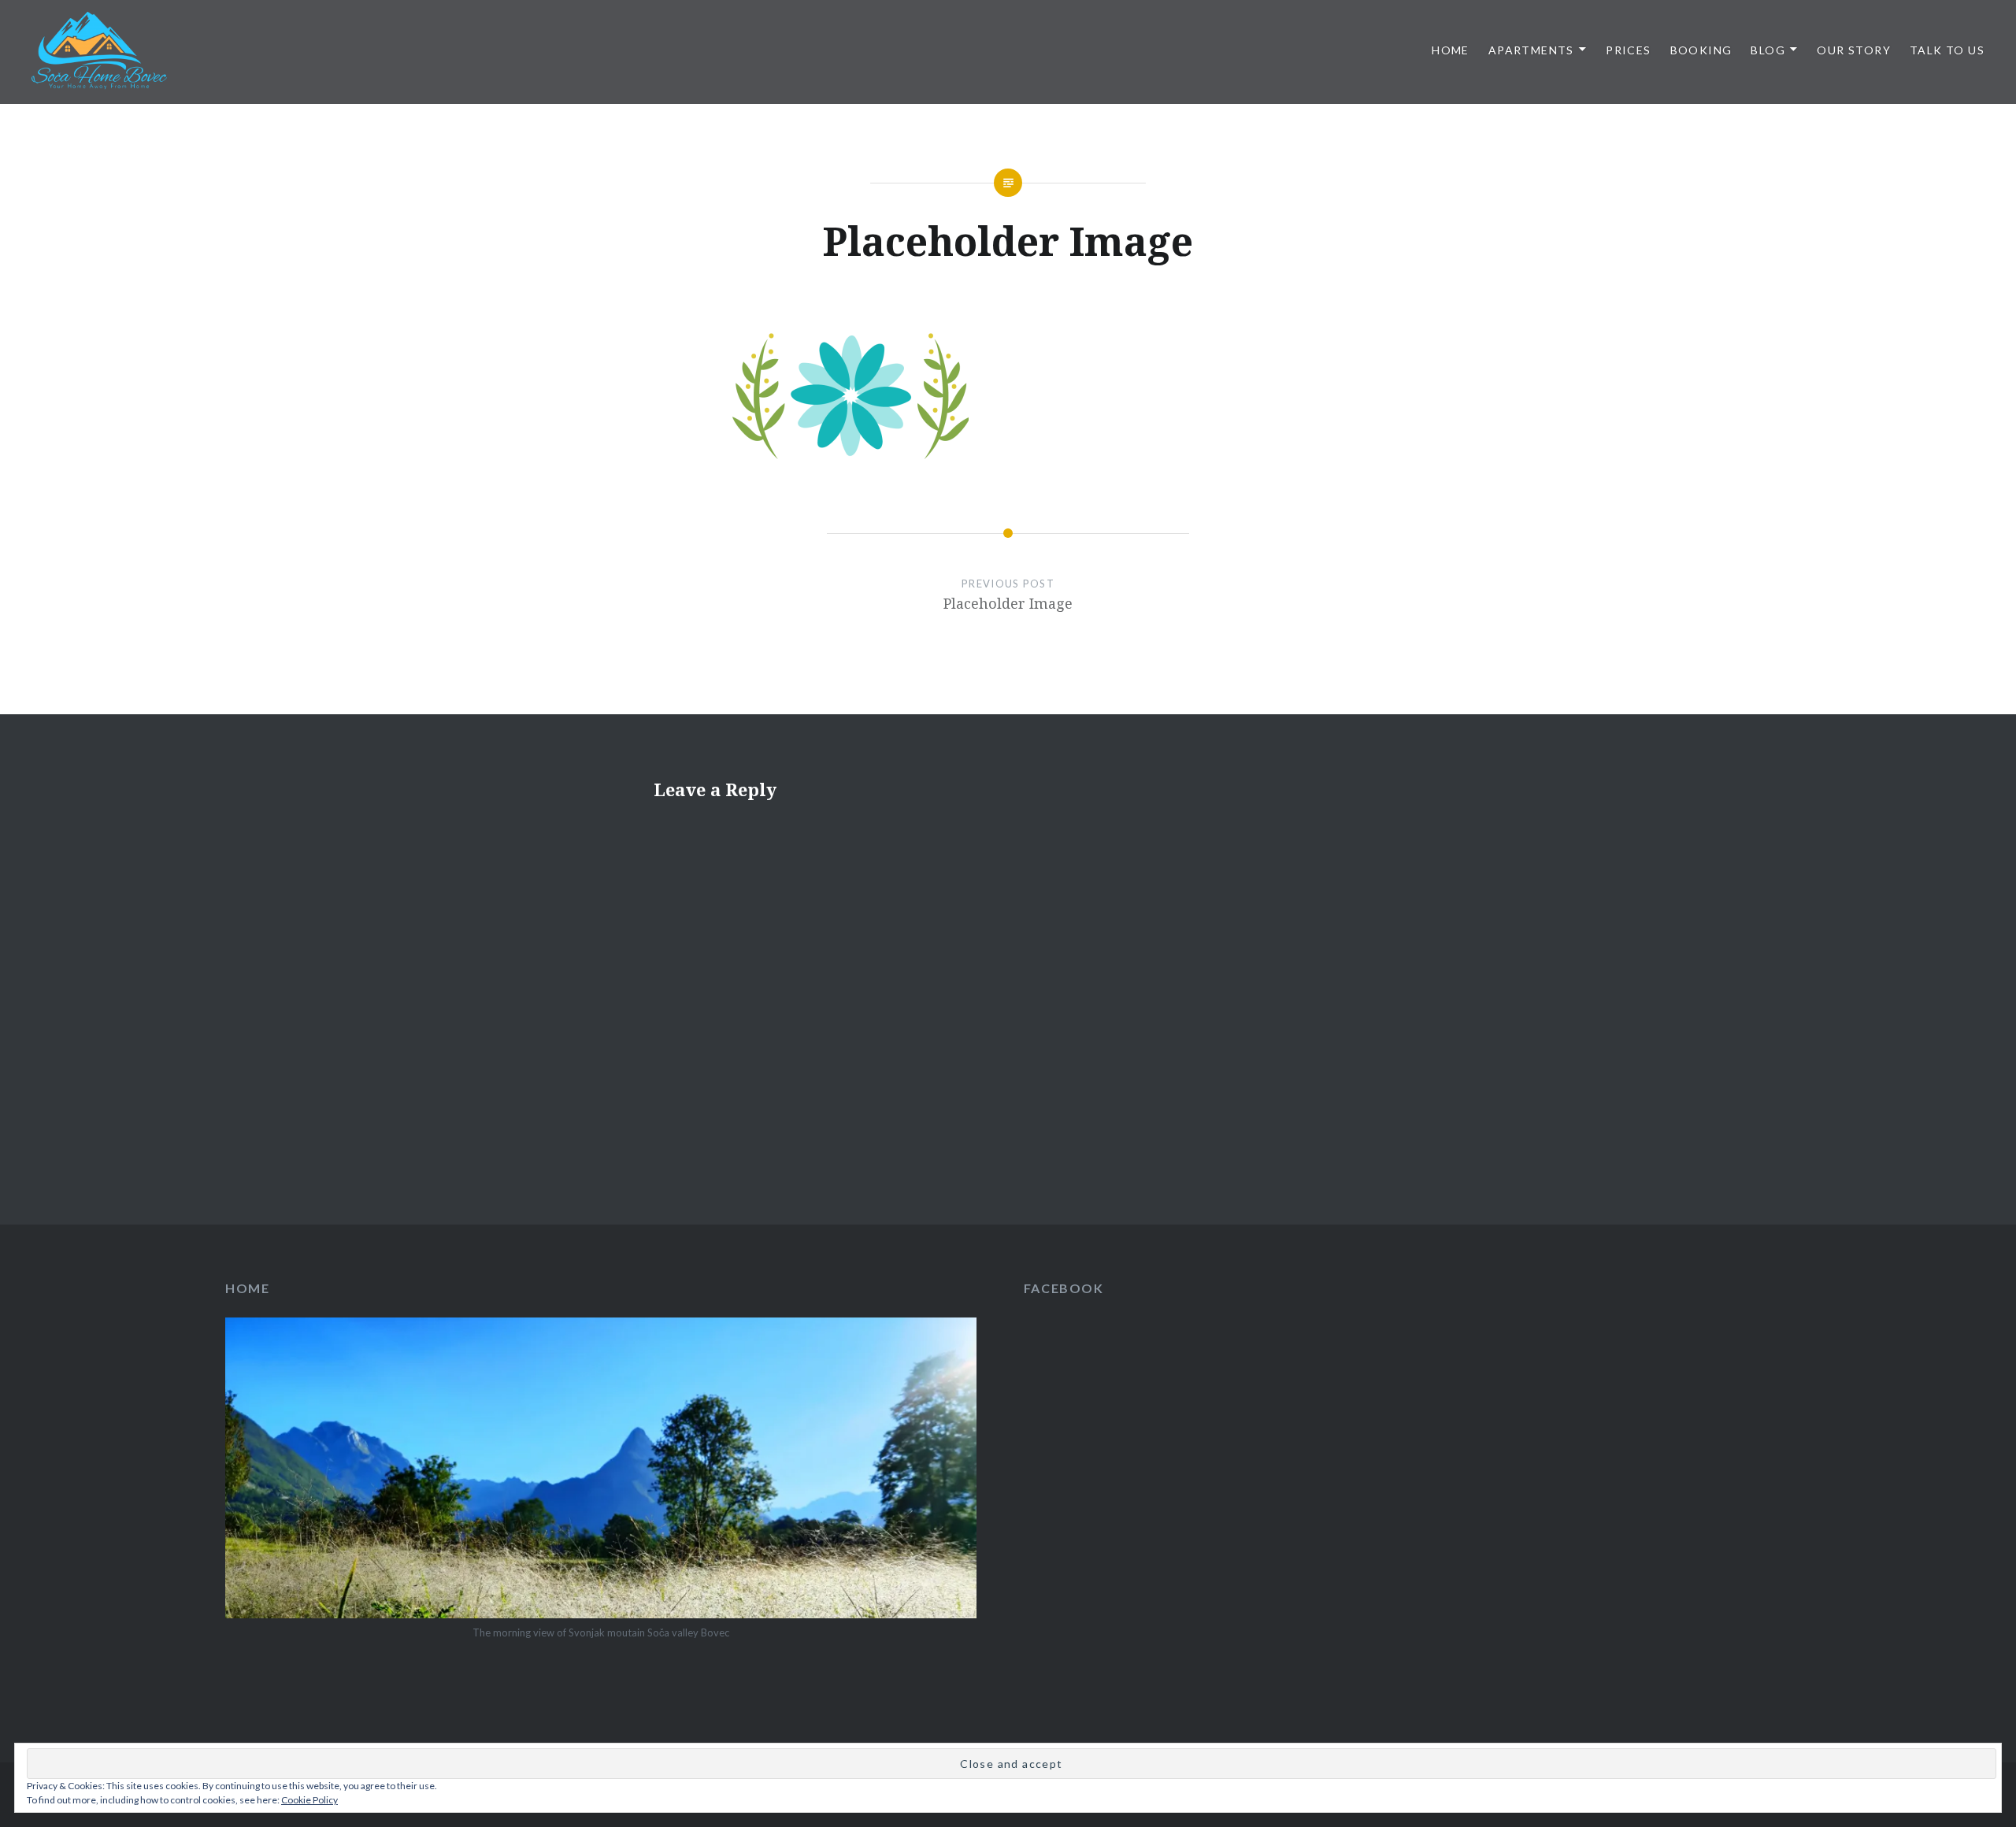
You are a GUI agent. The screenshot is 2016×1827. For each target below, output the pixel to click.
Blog (1768, 50)
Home (1451, 50)
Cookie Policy (309, 1800)
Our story (1854, 50)
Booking (1701, 50)
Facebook (1064, 1288)
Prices (1628, 50)
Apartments (1531, 50)
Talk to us (1947, 50)
